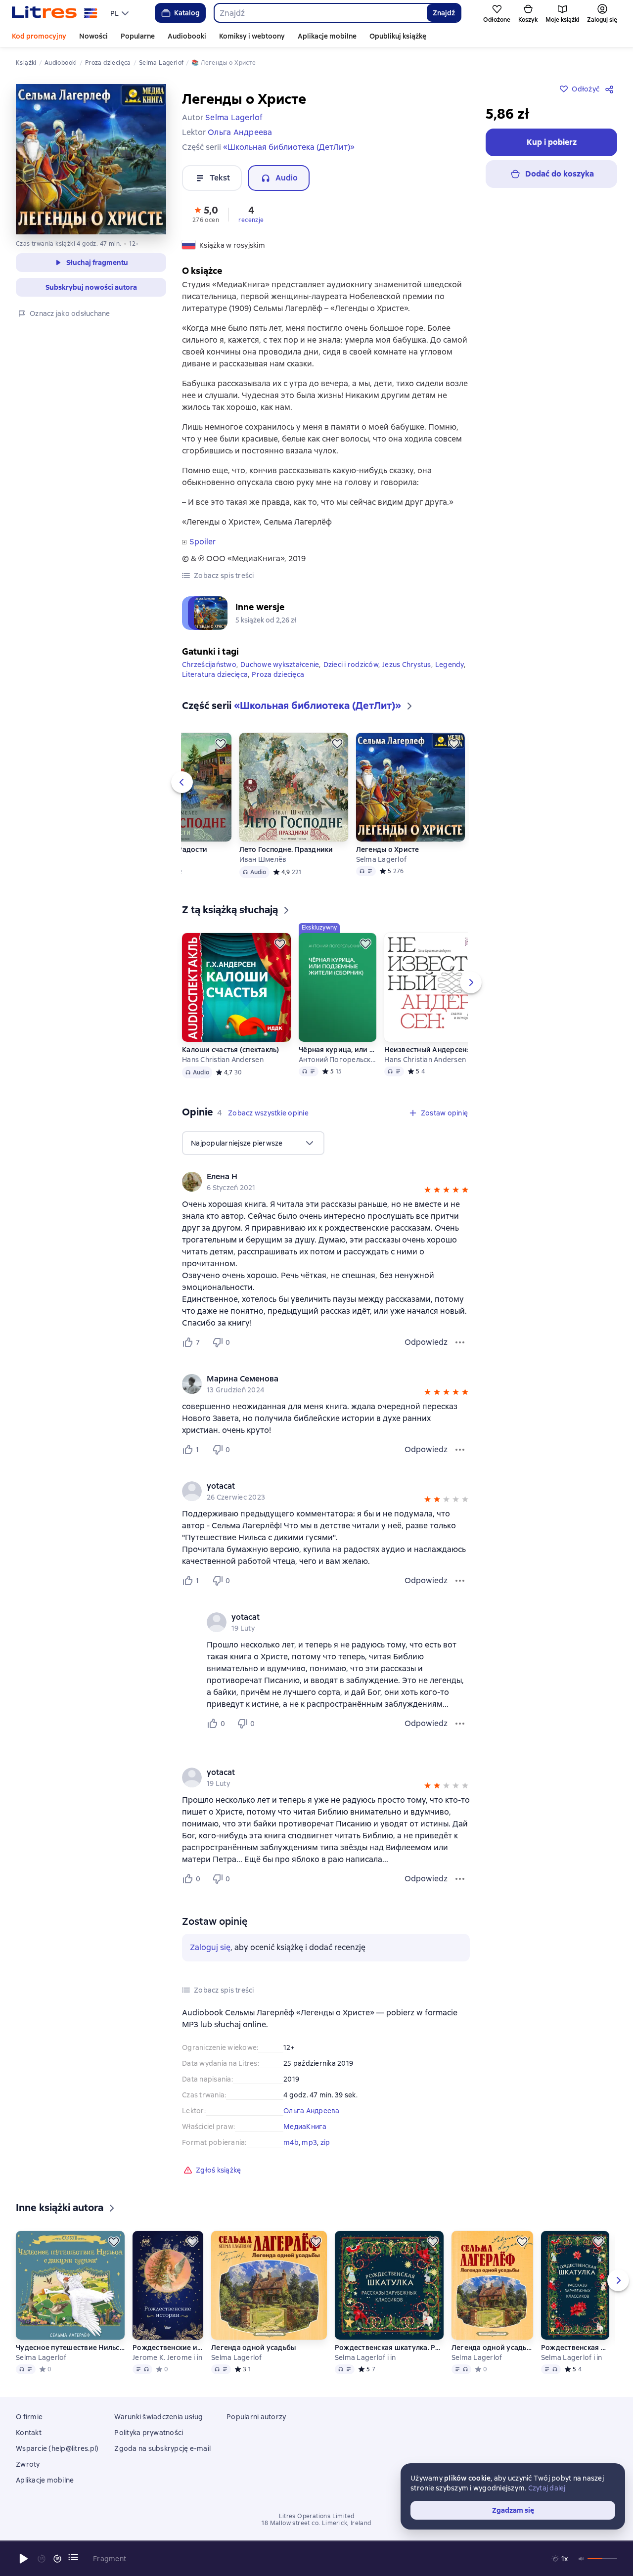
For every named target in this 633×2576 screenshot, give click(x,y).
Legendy (450, 665)
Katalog (187, 13)
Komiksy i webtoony (252, 36)
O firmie (29, 2417)
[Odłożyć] (221, 744)
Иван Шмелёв (263, 859)
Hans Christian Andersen (223, 1060)
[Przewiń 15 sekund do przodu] (57, 2559)
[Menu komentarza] (460, 1724)
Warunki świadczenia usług (158, 2417)
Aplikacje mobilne (327, 36)
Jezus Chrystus (407, 665)
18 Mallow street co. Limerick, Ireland (316, 2523)
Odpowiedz (426, 1342)
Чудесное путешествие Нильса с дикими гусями (70, 2348)
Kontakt (29, 2433)
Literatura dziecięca (215, 674)
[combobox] (320, 13)
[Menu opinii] (460, 1342)
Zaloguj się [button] (210, 1947)
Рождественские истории (168, 2348)
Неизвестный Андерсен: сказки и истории (439, 1050)
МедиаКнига (305, 2127)
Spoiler (203, 542)
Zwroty (28, 2464)
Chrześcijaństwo (209, 665)
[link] (312, 1177)
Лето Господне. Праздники (286, 849)
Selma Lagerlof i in (365, 2357)
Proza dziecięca (278, 674)
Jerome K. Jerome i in (167, 2357)
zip (325, 2142)
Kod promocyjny (39, 36)
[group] (326, 1182)
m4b (291, 2142)
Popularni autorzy (256, 2417)
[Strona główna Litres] (55, 13)
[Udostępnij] (611, 89)
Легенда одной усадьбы (253, 2348)
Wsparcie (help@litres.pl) (57, 2448)
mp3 (309, 2142)
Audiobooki (187, 36)
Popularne (138, 36)
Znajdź (444, 13)
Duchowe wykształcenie (280, 665)
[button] (206, 214)
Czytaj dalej (547, 2488)
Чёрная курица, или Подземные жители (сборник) (337, 1050)
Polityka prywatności (149, 2433)
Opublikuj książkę (398, 36)
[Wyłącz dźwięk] (582, 2559)
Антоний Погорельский (337, 1060)
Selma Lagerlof (382, 859)
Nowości (93, 36)
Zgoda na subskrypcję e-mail (162, 2448)
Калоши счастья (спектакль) (231, 1050)
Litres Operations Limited (317, 2516)
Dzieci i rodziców (351, 665)
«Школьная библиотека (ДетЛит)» (289, 147)
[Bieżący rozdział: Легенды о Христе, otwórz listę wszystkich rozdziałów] (73, 2557)
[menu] (121, 13)
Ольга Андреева (312, 2111)
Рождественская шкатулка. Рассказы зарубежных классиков (389, 2348)
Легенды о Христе (388, 849)
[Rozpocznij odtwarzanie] (24, 2559)
